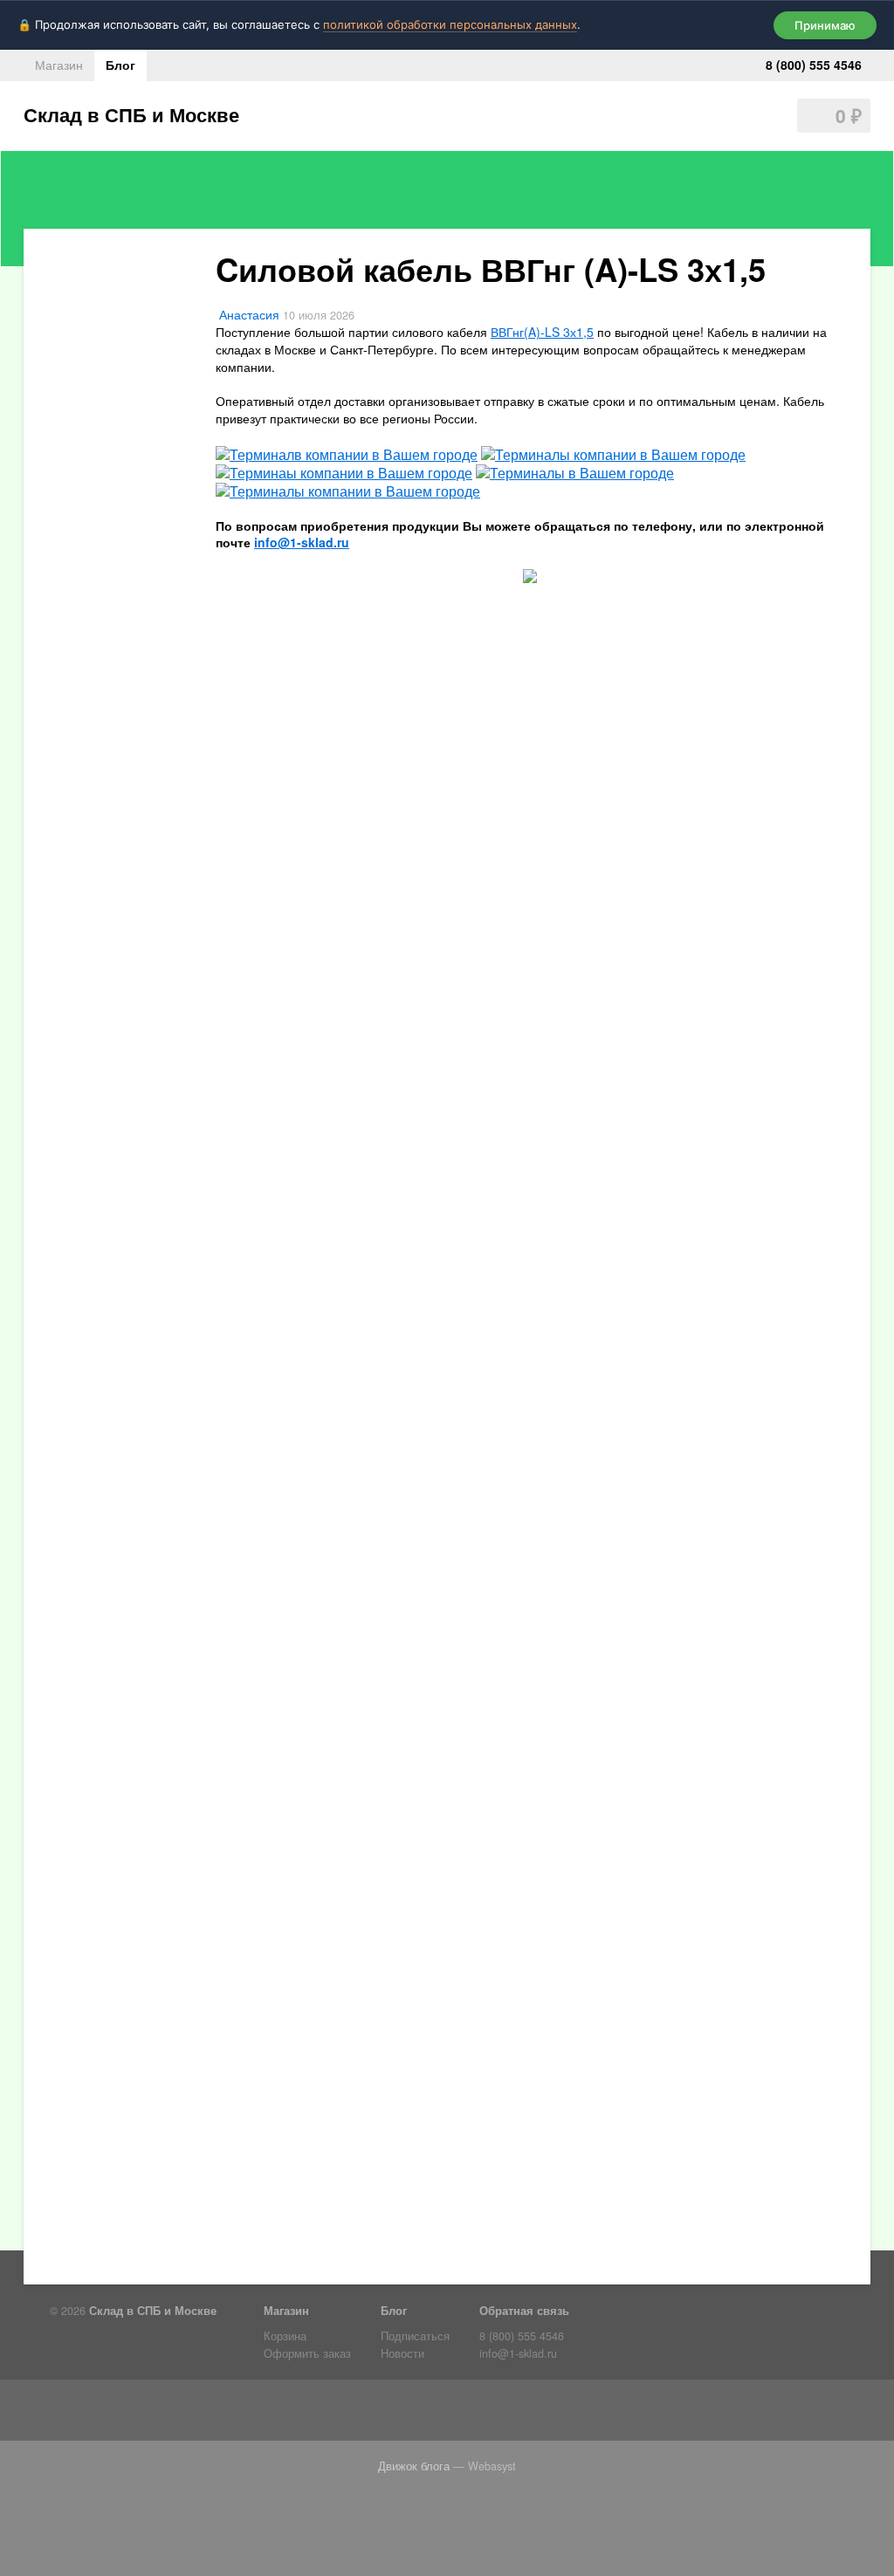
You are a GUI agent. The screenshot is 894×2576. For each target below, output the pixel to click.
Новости (402, 2353)
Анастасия (249, 314)
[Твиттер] (134, 2414)
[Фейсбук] (100, 2414)
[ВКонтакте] (167, 2414)
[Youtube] (233, 2414)
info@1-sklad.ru (518, 2353)
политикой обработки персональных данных (450, 24)
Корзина (285, 2336)
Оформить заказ (307, 2353)
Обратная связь (524, 2311)
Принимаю (825, 25)
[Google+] (299, 2414)
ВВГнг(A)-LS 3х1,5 (542, 332)
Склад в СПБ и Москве (131, 114)
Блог (120, 65)
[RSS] (67, 2414)
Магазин (59, 65)
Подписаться (415, 2336)
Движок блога (414, 2466)
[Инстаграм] (200, 2414)
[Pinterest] (266, 2414)
